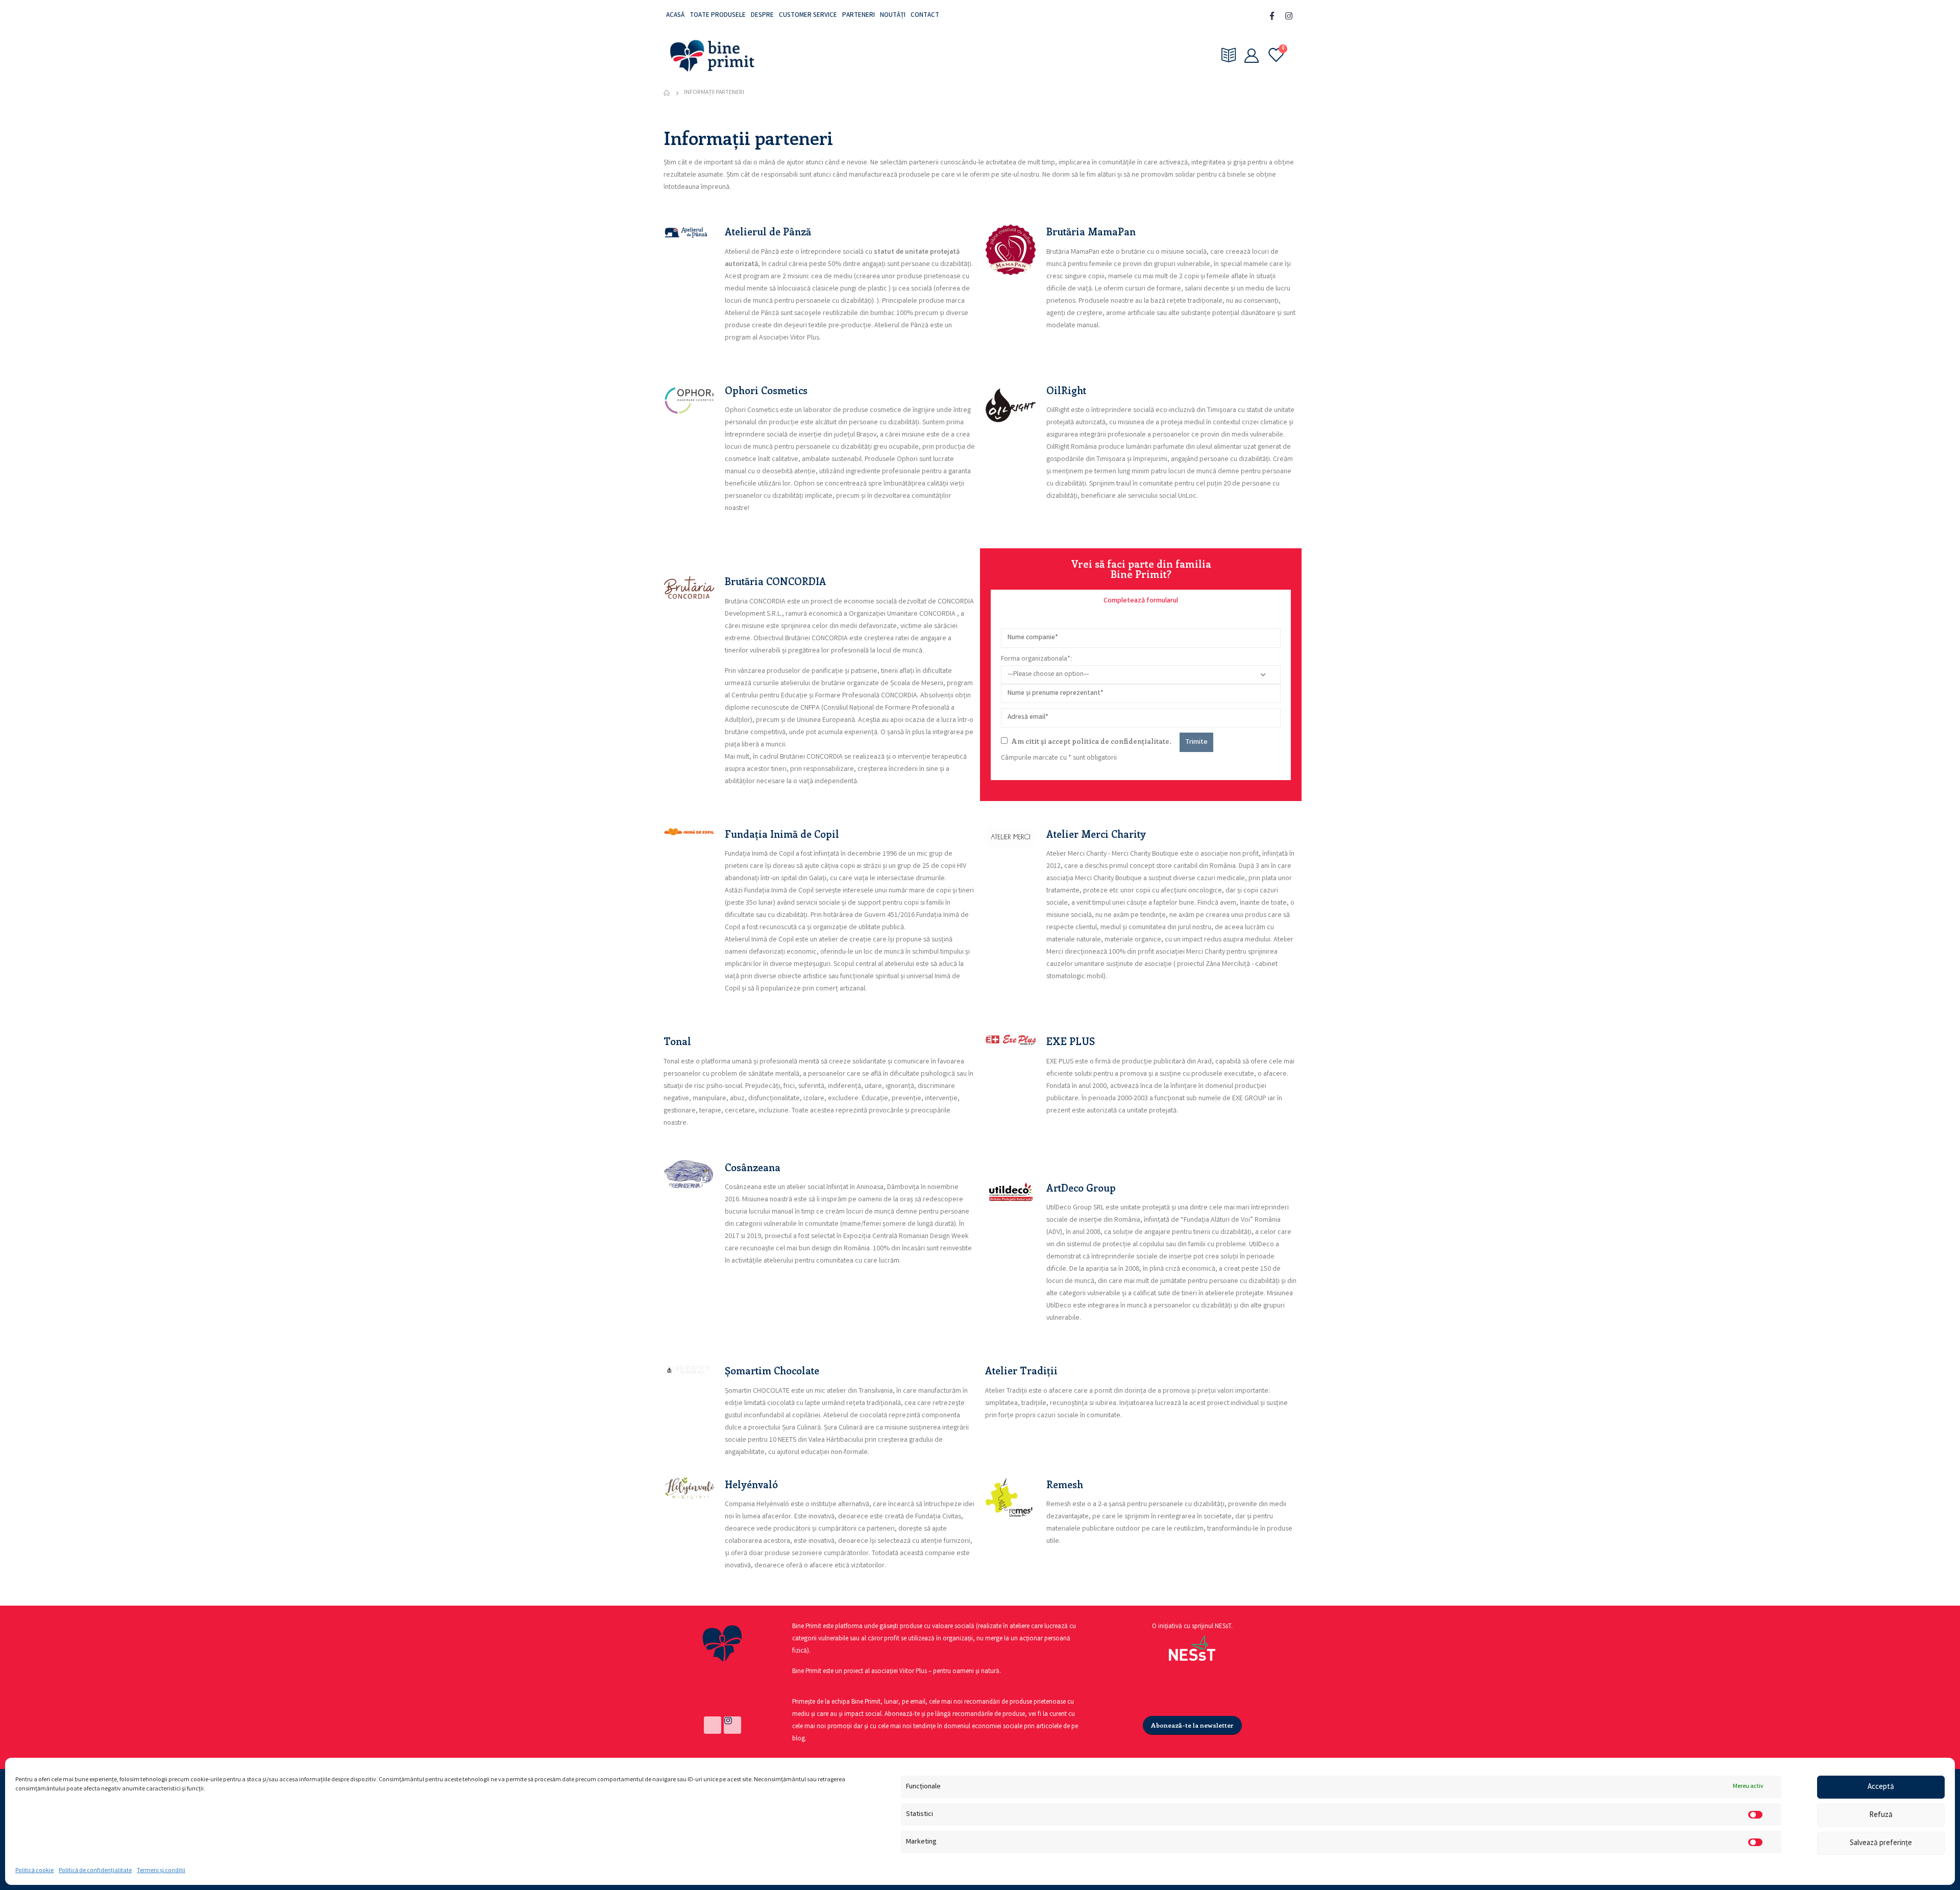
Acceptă (1881, 1787)
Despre (762, 16)
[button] (1141, 601)
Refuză (1881, 1815)
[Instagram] (1289, 16)
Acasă (675, 16)
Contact (925, 16)
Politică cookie (34, 1871)
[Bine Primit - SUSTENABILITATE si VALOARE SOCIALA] (712, 55)
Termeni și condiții (161, 1871)
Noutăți (893, 16)
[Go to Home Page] (667, 93)
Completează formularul (1141, 601)
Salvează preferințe (1881, 1844)
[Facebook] (1272, 16)
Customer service (808, 16)
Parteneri (859, 16)
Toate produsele (718, 16)
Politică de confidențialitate (95, 1871)
